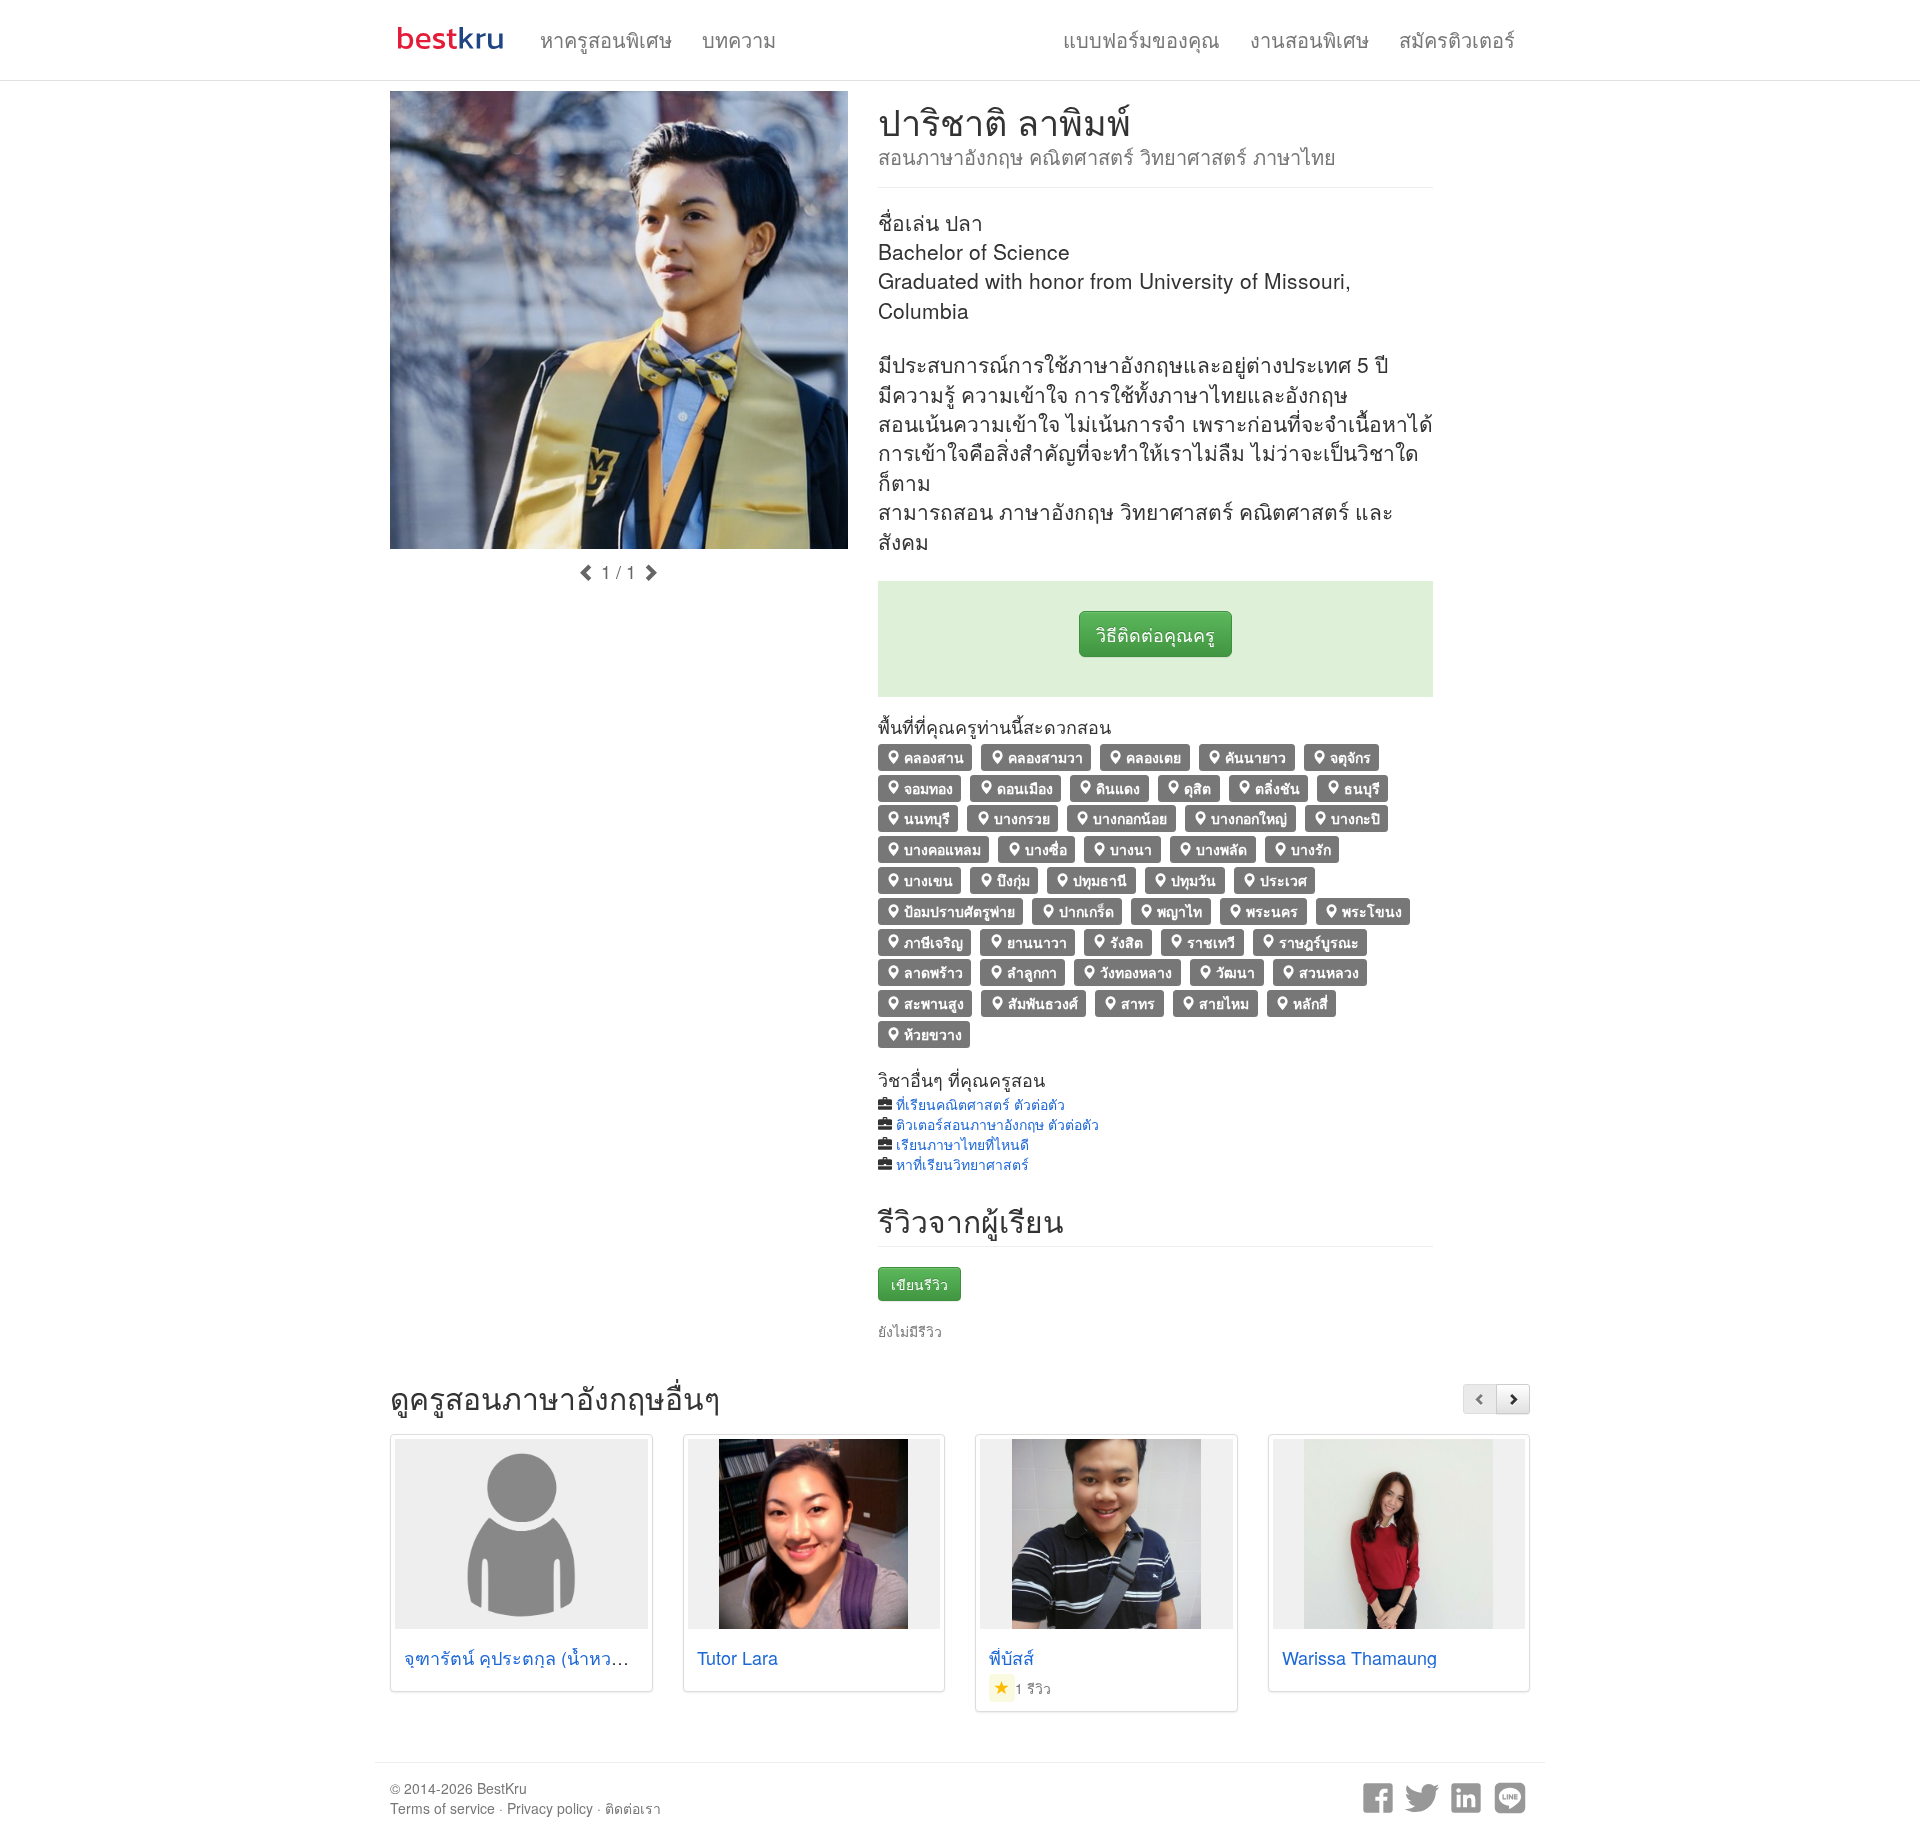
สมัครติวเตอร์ (1457, 39)
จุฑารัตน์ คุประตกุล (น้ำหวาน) (521, 1657)
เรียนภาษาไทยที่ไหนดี (962, 1144)
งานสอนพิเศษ (1309, 39)
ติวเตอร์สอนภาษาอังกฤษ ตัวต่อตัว (997, 1124)
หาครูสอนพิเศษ (606, 39)
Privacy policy (550, 1808)
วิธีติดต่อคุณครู (1155, 634)
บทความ (739, 39)
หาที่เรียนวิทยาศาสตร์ (962, 1164)
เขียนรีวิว (919, 1284)
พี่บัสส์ (1011, 1657)
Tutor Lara (737, 1657)
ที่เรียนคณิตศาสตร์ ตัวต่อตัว (980, 1104)
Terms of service (442, 1808)
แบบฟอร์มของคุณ (1141, 39)
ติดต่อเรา (633, 1808)
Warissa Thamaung (1359, 1657)
